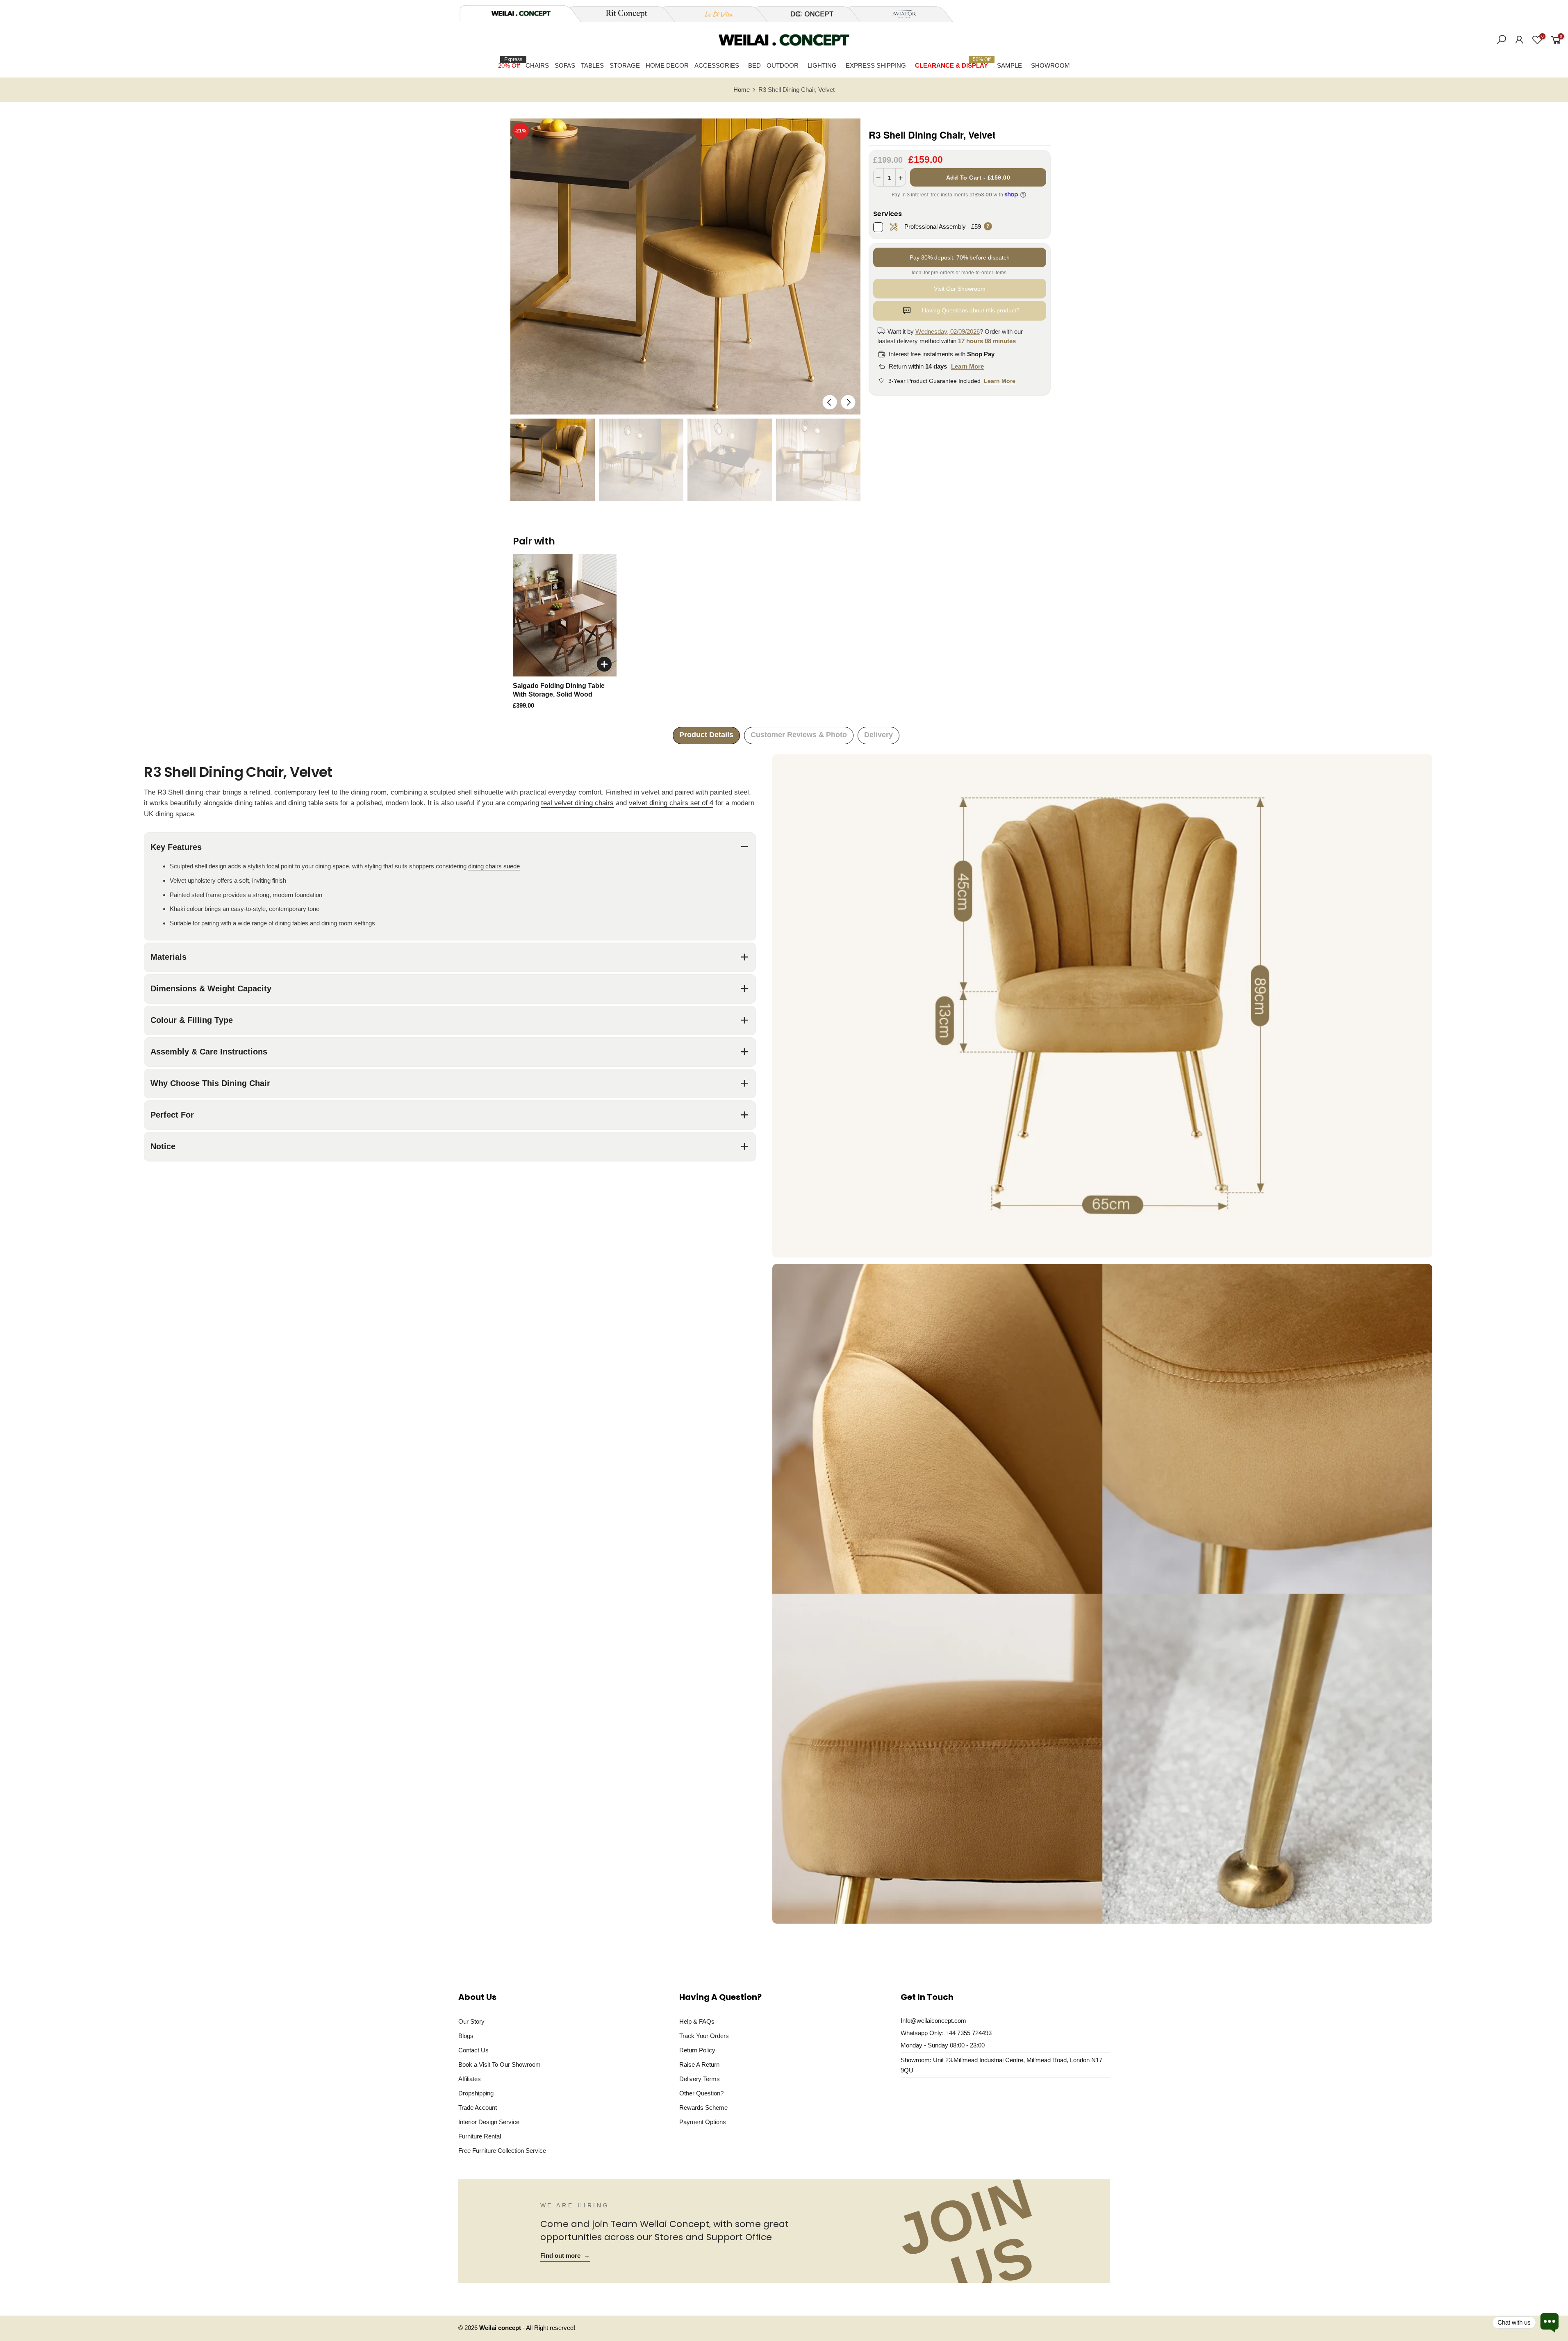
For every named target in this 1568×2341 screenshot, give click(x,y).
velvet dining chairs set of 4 (671, 803)
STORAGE (625, 65)
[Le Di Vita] (715, 14)
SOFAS (565, 65)
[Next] (848, 402)
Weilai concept (501, 2328)
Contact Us (473, 2050)
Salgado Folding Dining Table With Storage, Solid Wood (559, 690)
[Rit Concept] (622, 14)
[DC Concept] (807, 14)
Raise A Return (699, 2064)
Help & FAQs (697, 2021)
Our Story (471, 2021)
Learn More (967, 366)
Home (742, 90)
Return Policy (697, 2050)
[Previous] (830, 402)
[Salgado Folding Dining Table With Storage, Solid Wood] (565, 615)
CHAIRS (537, 65)
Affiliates (470, 2079)
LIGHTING (822, 65)
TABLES (592, 65)
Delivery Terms (700, 2079)
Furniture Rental (480, 2136)
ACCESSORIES (717, 65)
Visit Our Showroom (960, 289)
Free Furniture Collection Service (502, 2151)
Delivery (878, 735)
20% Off (510, 63)
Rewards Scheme (703, 2108)
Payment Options (703, 2122)
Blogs (466, 2036)
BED (754, 65)
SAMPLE (1009, 65)
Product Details (706, 735)
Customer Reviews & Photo (799, 735)
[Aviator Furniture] (900, 14)
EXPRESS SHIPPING (876, 65)
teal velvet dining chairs (577, 803)
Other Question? (701, 2093)
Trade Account (478, 2108)
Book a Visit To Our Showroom (500, 2064)
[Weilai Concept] (521, 13)
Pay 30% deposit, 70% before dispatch (960, 257)
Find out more (565, 2256)
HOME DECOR (667, 65)
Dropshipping (476, 2093)
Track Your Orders (704, 2036)
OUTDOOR (783, 65)
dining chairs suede (494, 866)
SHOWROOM (1050, 65)
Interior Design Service (489, 2122)
